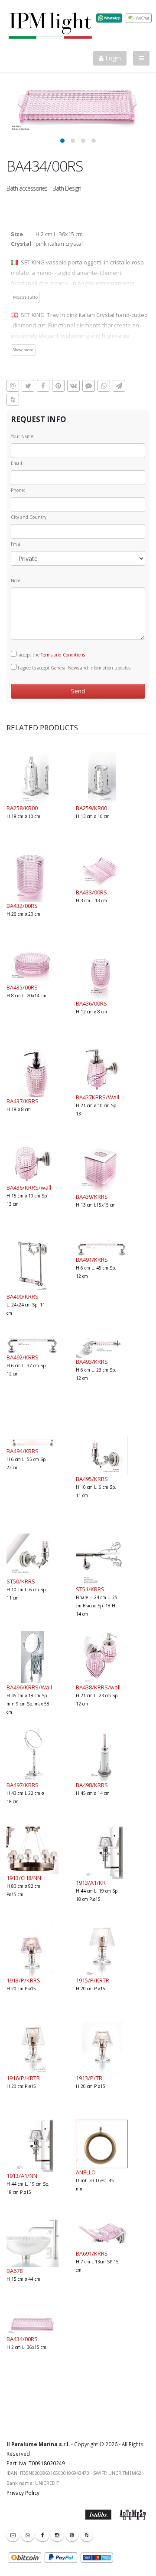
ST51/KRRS (90, 1589)
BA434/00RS (22, 2339)
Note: (16, 581)
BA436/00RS (91, 1003)
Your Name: (23, 436)
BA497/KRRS (23, 1785)
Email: (17, 463)
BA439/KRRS (92, 1197)
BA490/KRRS (23, 1296)
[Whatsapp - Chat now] (28, 2535)
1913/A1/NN (22, 2176)
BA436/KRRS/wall (29, 1187)
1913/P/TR (89, 2078)
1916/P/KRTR (23, 2078)
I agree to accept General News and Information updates (73, 668)
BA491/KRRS (92, 1260)
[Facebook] (42, 2535)
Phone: (18, 490)
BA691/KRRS (92, 2253)
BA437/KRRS (23, 1101)
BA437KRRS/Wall (97, 1097)
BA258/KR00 (22, 808)
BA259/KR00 (91, 808)
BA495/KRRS (92, 1479)
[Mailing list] (13, 2535)
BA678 (15, 2271)
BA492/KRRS (23, 1357)
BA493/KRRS (92, 1362)
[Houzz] (87, 2535)
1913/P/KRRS (23, 1980)
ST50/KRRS (21, 1581)
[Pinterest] (72, 2535)
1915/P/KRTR (93, 1980)
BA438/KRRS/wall (98, 1687)
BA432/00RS (22, 906)
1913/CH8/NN (24, 1878)
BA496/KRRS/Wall (29, 1687)
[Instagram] (57, 2535)
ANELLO (86, 2172)
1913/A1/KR (91, 1883)
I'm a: (16, 544)
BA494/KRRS (23, 1451)
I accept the (51, 655)
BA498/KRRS (92, 1785)
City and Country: (29, 517)
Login (112, 58)
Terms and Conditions (63, 655)
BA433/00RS (91, 892)
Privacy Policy (23, 2493)
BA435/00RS (22, 987)
